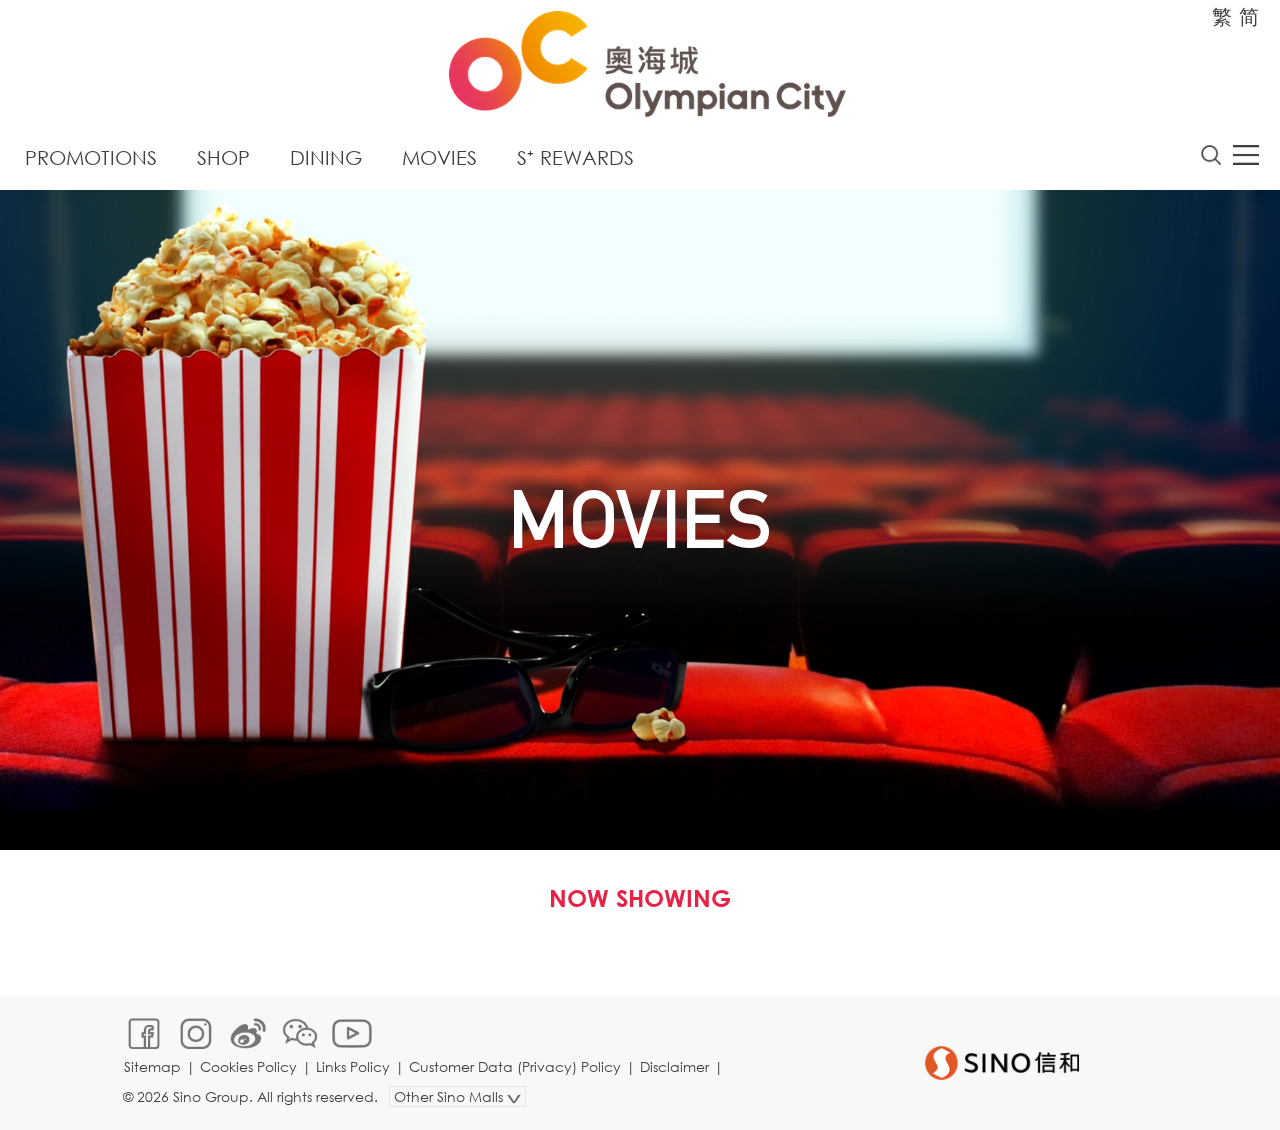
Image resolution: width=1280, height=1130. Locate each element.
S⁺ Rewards (575, 157)
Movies (439, 157)
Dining (326, 157)
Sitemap (152, 1066)
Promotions (91, 157)
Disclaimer (674, 1066)
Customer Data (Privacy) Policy (515, 1066)
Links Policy (353, 1066)
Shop (223, 157)
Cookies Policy (248, 1066)
